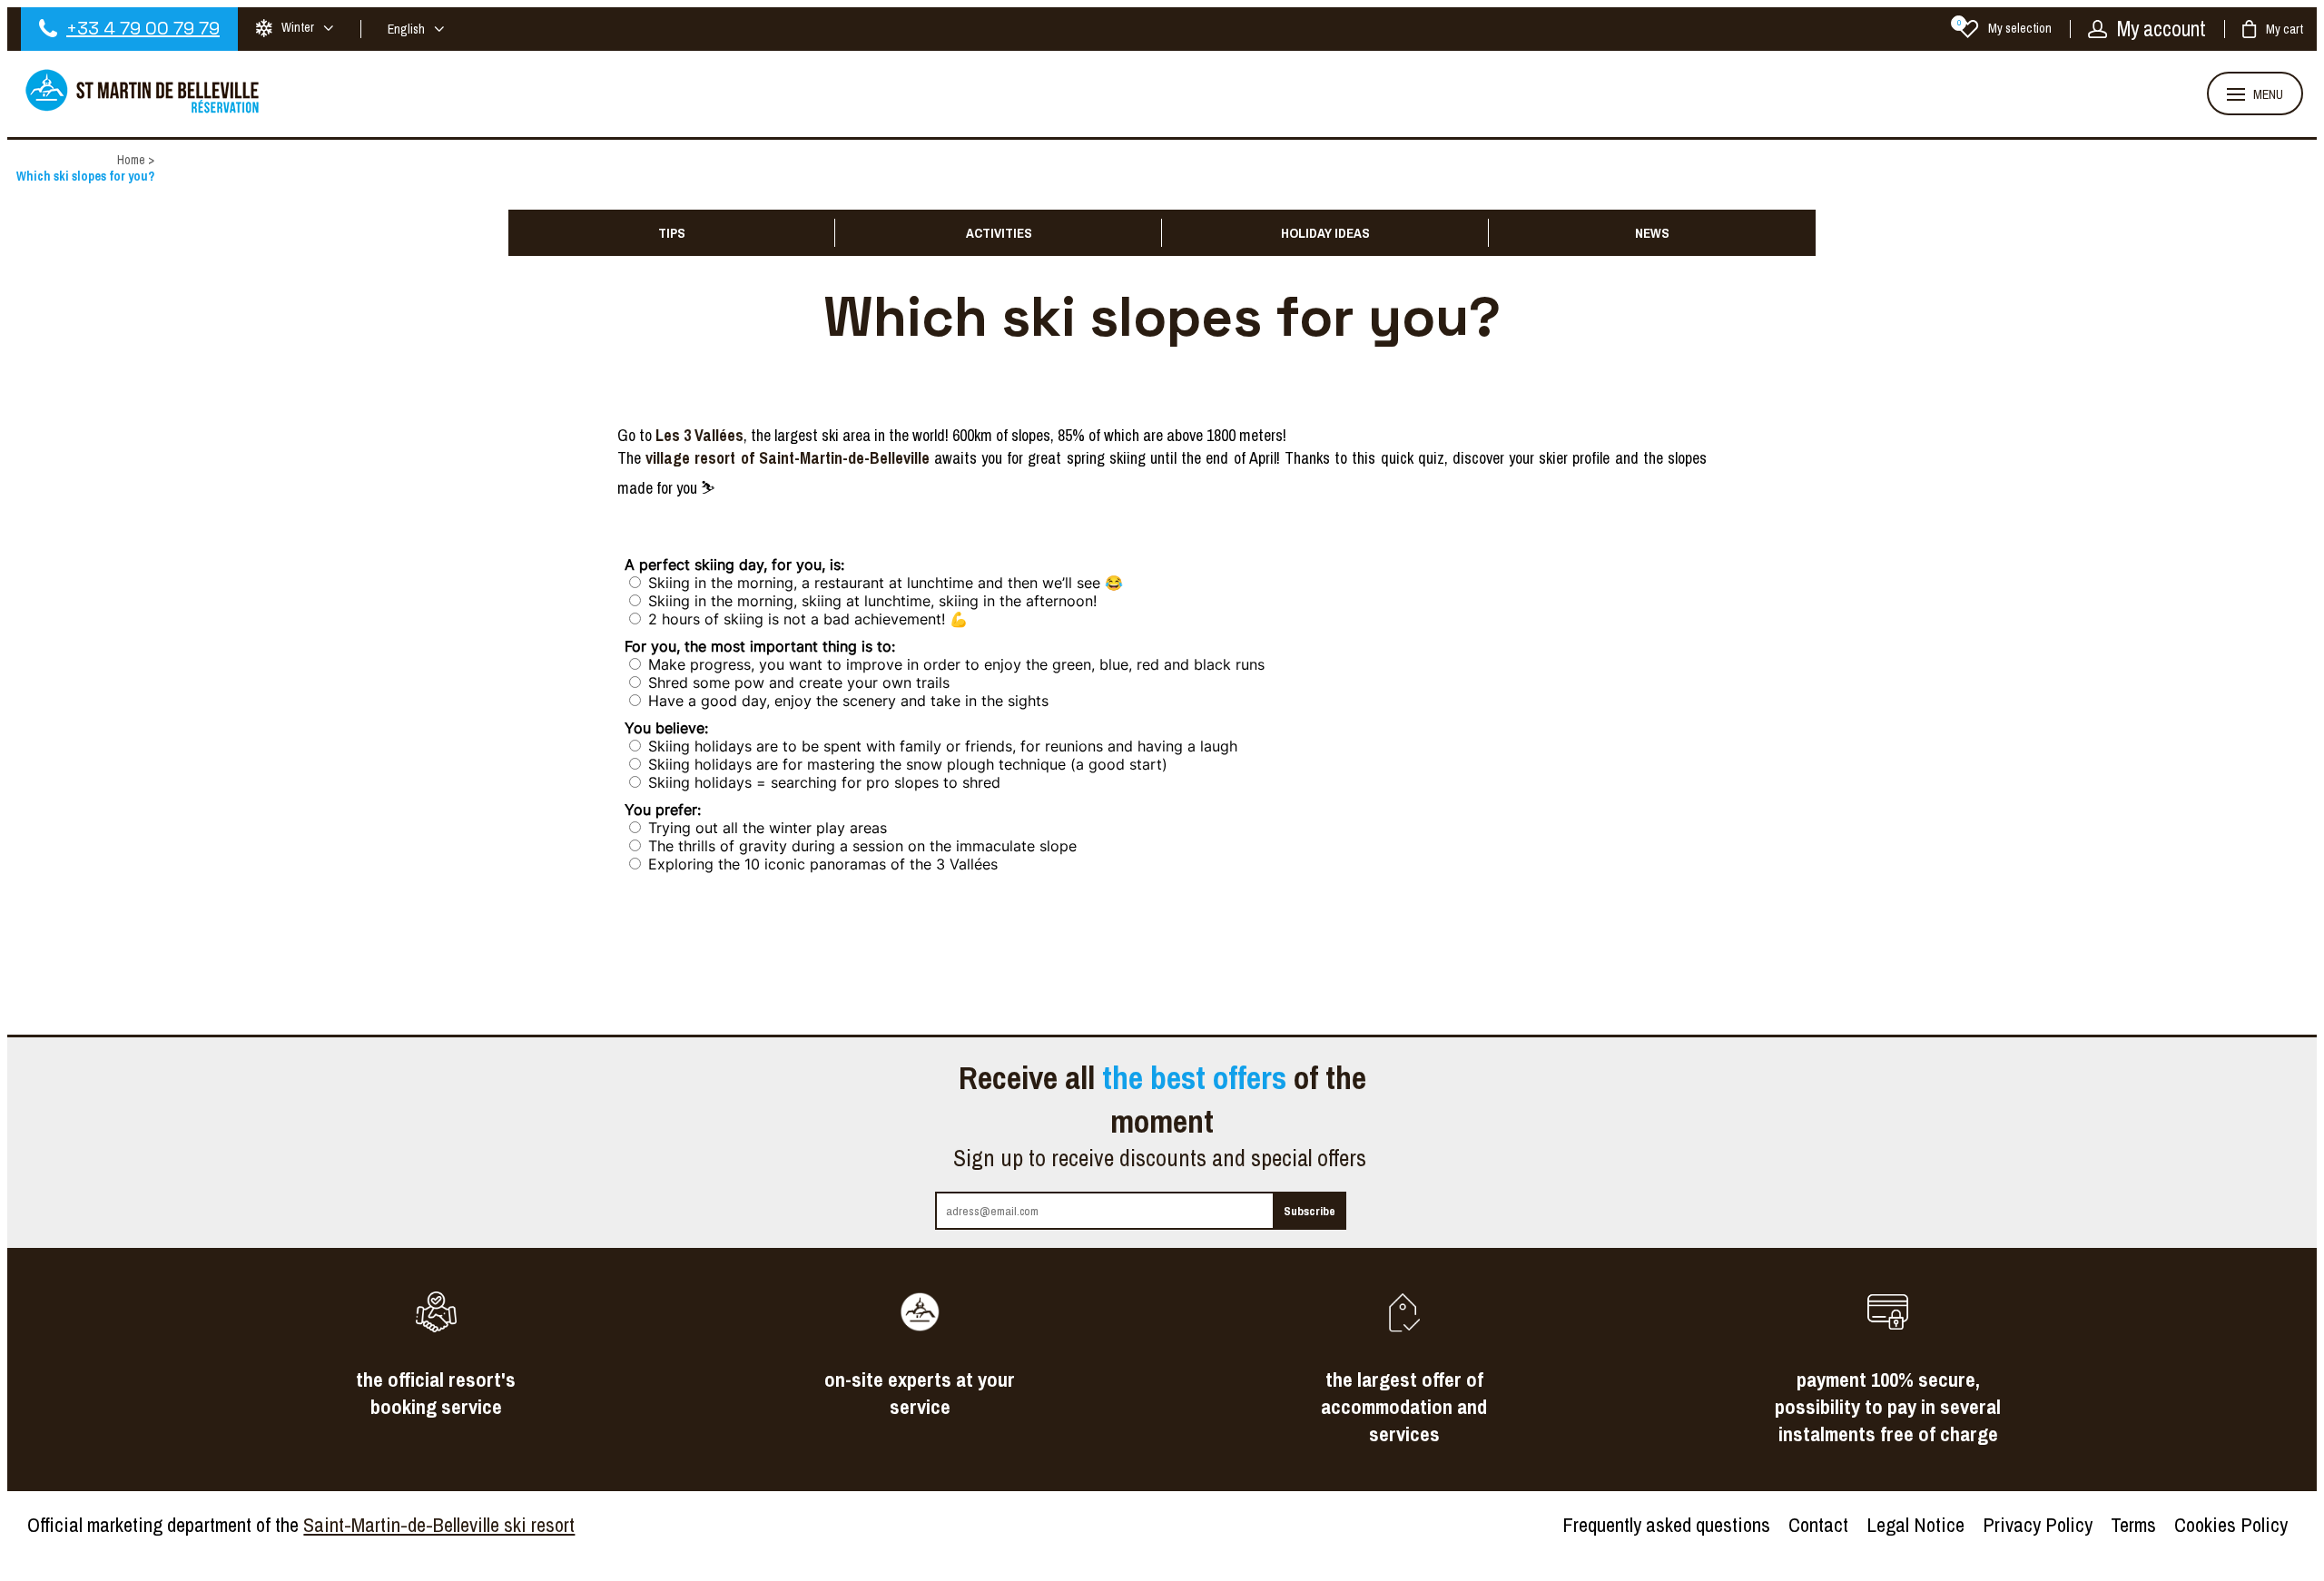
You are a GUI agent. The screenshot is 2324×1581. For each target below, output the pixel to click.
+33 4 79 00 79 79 (143, 28)
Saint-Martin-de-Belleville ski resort (439, 1525)
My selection (2004, 28)
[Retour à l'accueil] (143, 111)
